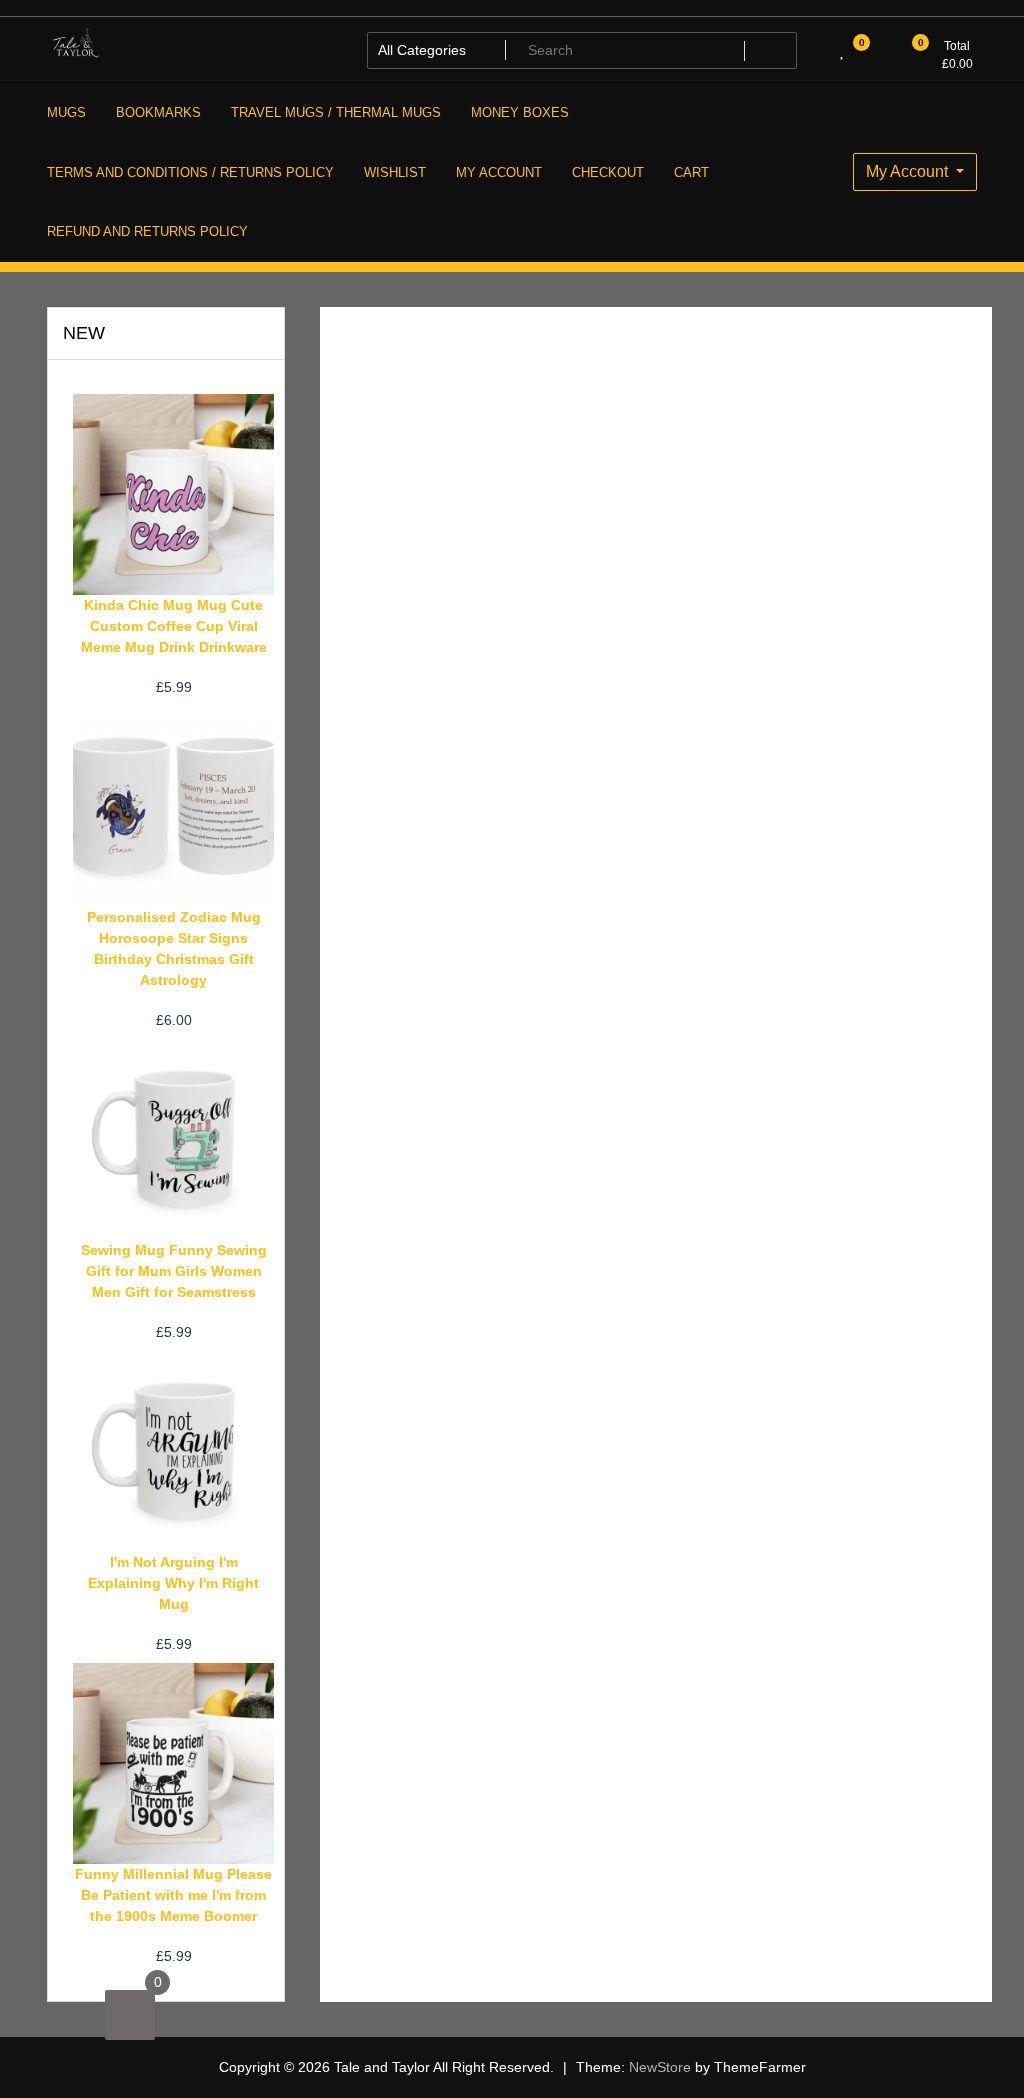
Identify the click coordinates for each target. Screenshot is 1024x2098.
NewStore (660, 2067)
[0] (130, 2015)
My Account (909, 171)
